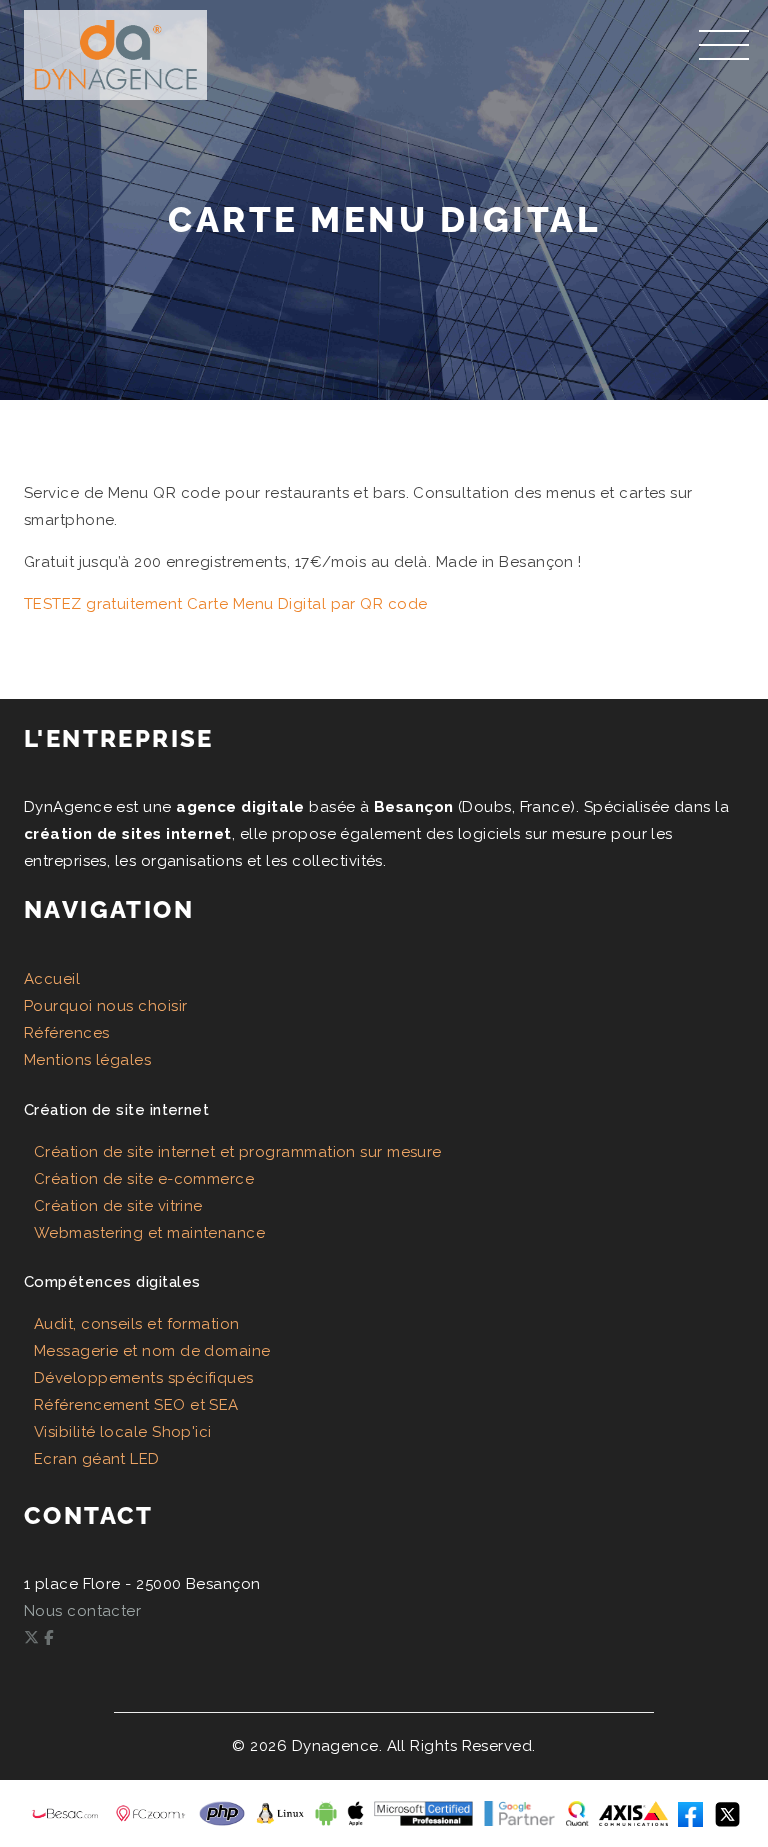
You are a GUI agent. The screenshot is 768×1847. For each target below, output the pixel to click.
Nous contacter (82, 1611)
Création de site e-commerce (144, 1179)
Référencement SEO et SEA (136, 1405)
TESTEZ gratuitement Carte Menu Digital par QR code (226, 604)
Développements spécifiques (144, 1378)
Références (67, 1033)
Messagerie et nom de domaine (152, 1351)
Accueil (52, 979)
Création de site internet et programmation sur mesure (238, 1152)
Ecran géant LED (97, 1459)
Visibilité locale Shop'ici (123, 1432)
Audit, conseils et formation (137, 1324)
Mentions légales (87, 1060)
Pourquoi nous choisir (105, 1006)
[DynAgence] (115, 47)
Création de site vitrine (118, 1206)
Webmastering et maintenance (149, 1233)
